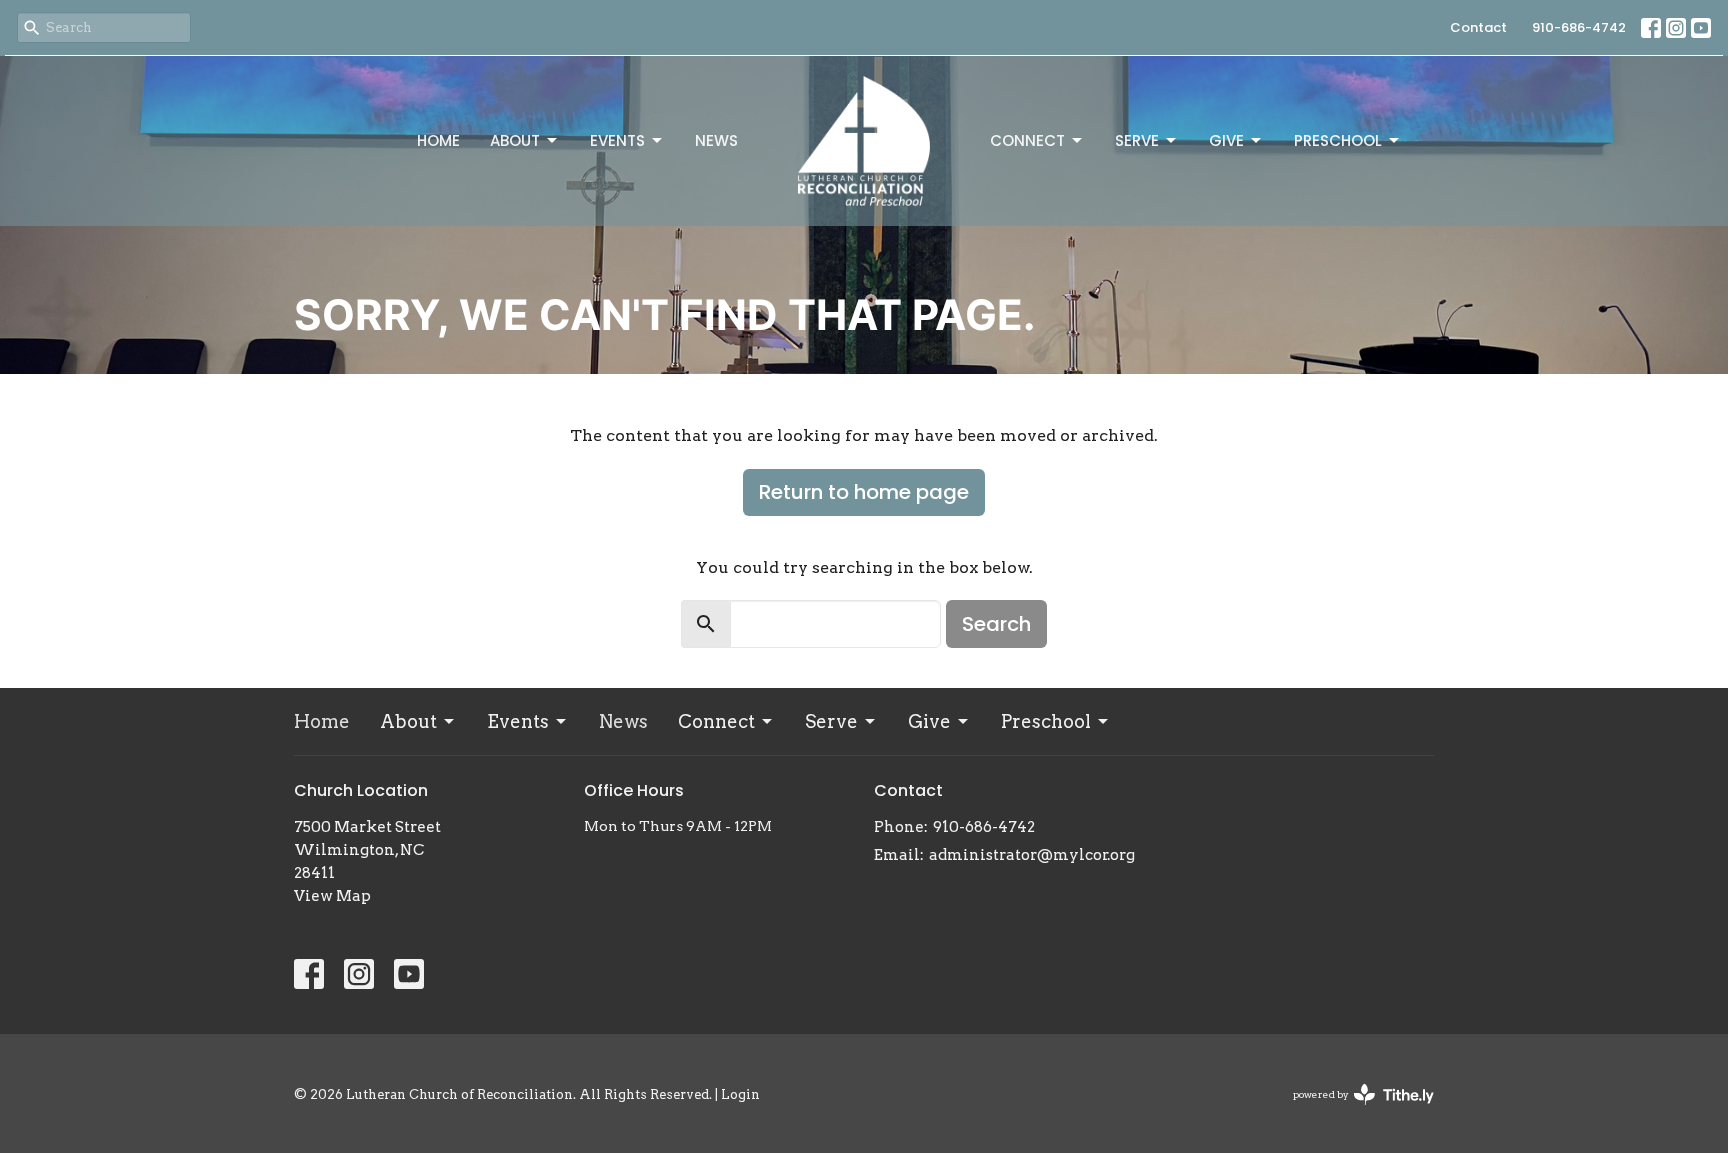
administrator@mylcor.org (1032, 855)
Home (438, 140)
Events (617, 140)
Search (996, 624)
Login (740, 1094)
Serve (1137, 140)
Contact (1478, 27)
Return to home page (864, 492)
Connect (1027, 140)
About (515, 140)
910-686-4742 (1579, 27)
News (716, 140)
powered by (1353, 1111)
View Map (332, 896)
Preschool (1338, 140)
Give (1226, 140)
